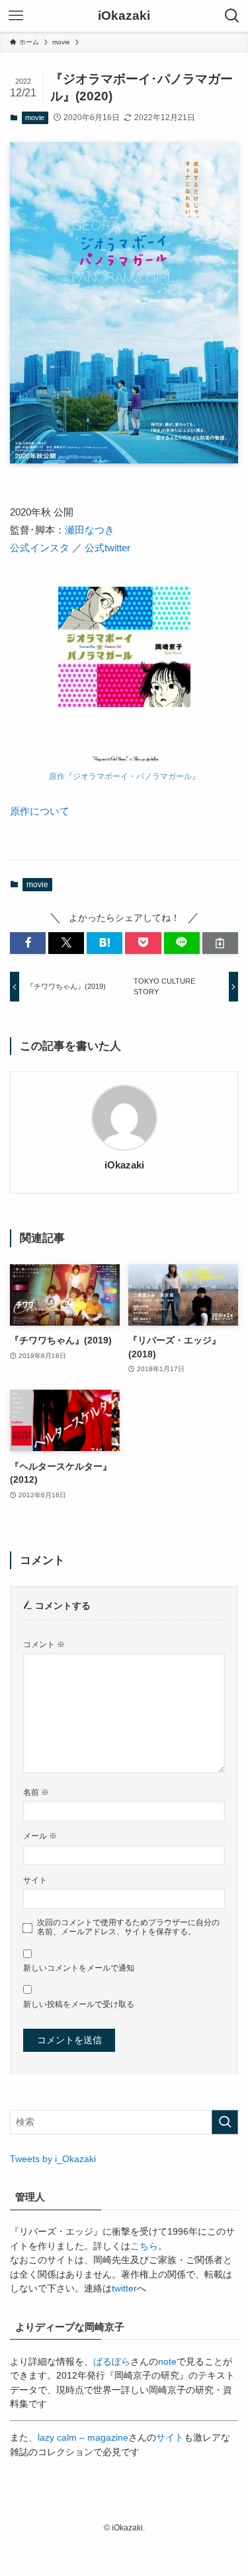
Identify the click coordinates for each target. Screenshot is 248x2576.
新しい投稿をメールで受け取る (79, 2004)
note (167, 2362)
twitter (124, 2288)
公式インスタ (40, 548)
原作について (40, 811)
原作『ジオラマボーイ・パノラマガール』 (124, 776)
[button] (28, 943)
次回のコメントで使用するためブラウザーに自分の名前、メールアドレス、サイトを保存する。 (128, 1927)
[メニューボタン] (16, 16)
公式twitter (107, 548)
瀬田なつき (90, 530)
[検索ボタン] (232, 16)
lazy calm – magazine (83, 2438)
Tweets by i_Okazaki (53, 2159)
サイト (35, 1880)
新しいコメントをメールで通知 (79, 1968)
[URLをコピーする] (220, 943)
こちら (144, 2246)
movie (35, 118)
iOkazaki (124, 16)
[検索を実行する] (225, 2122)
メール (40, 1836)
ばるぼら (112, 2362)
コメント (44, 1644)
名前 (36, 1792)
